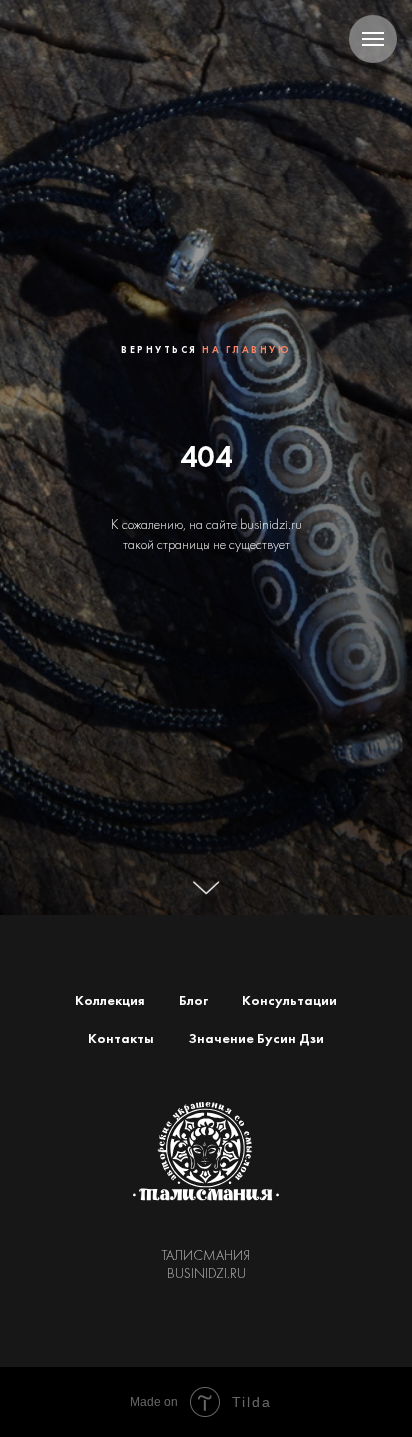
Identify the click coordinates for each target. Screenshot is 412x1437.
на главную (246, 610)
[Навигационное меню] (373, 39)
